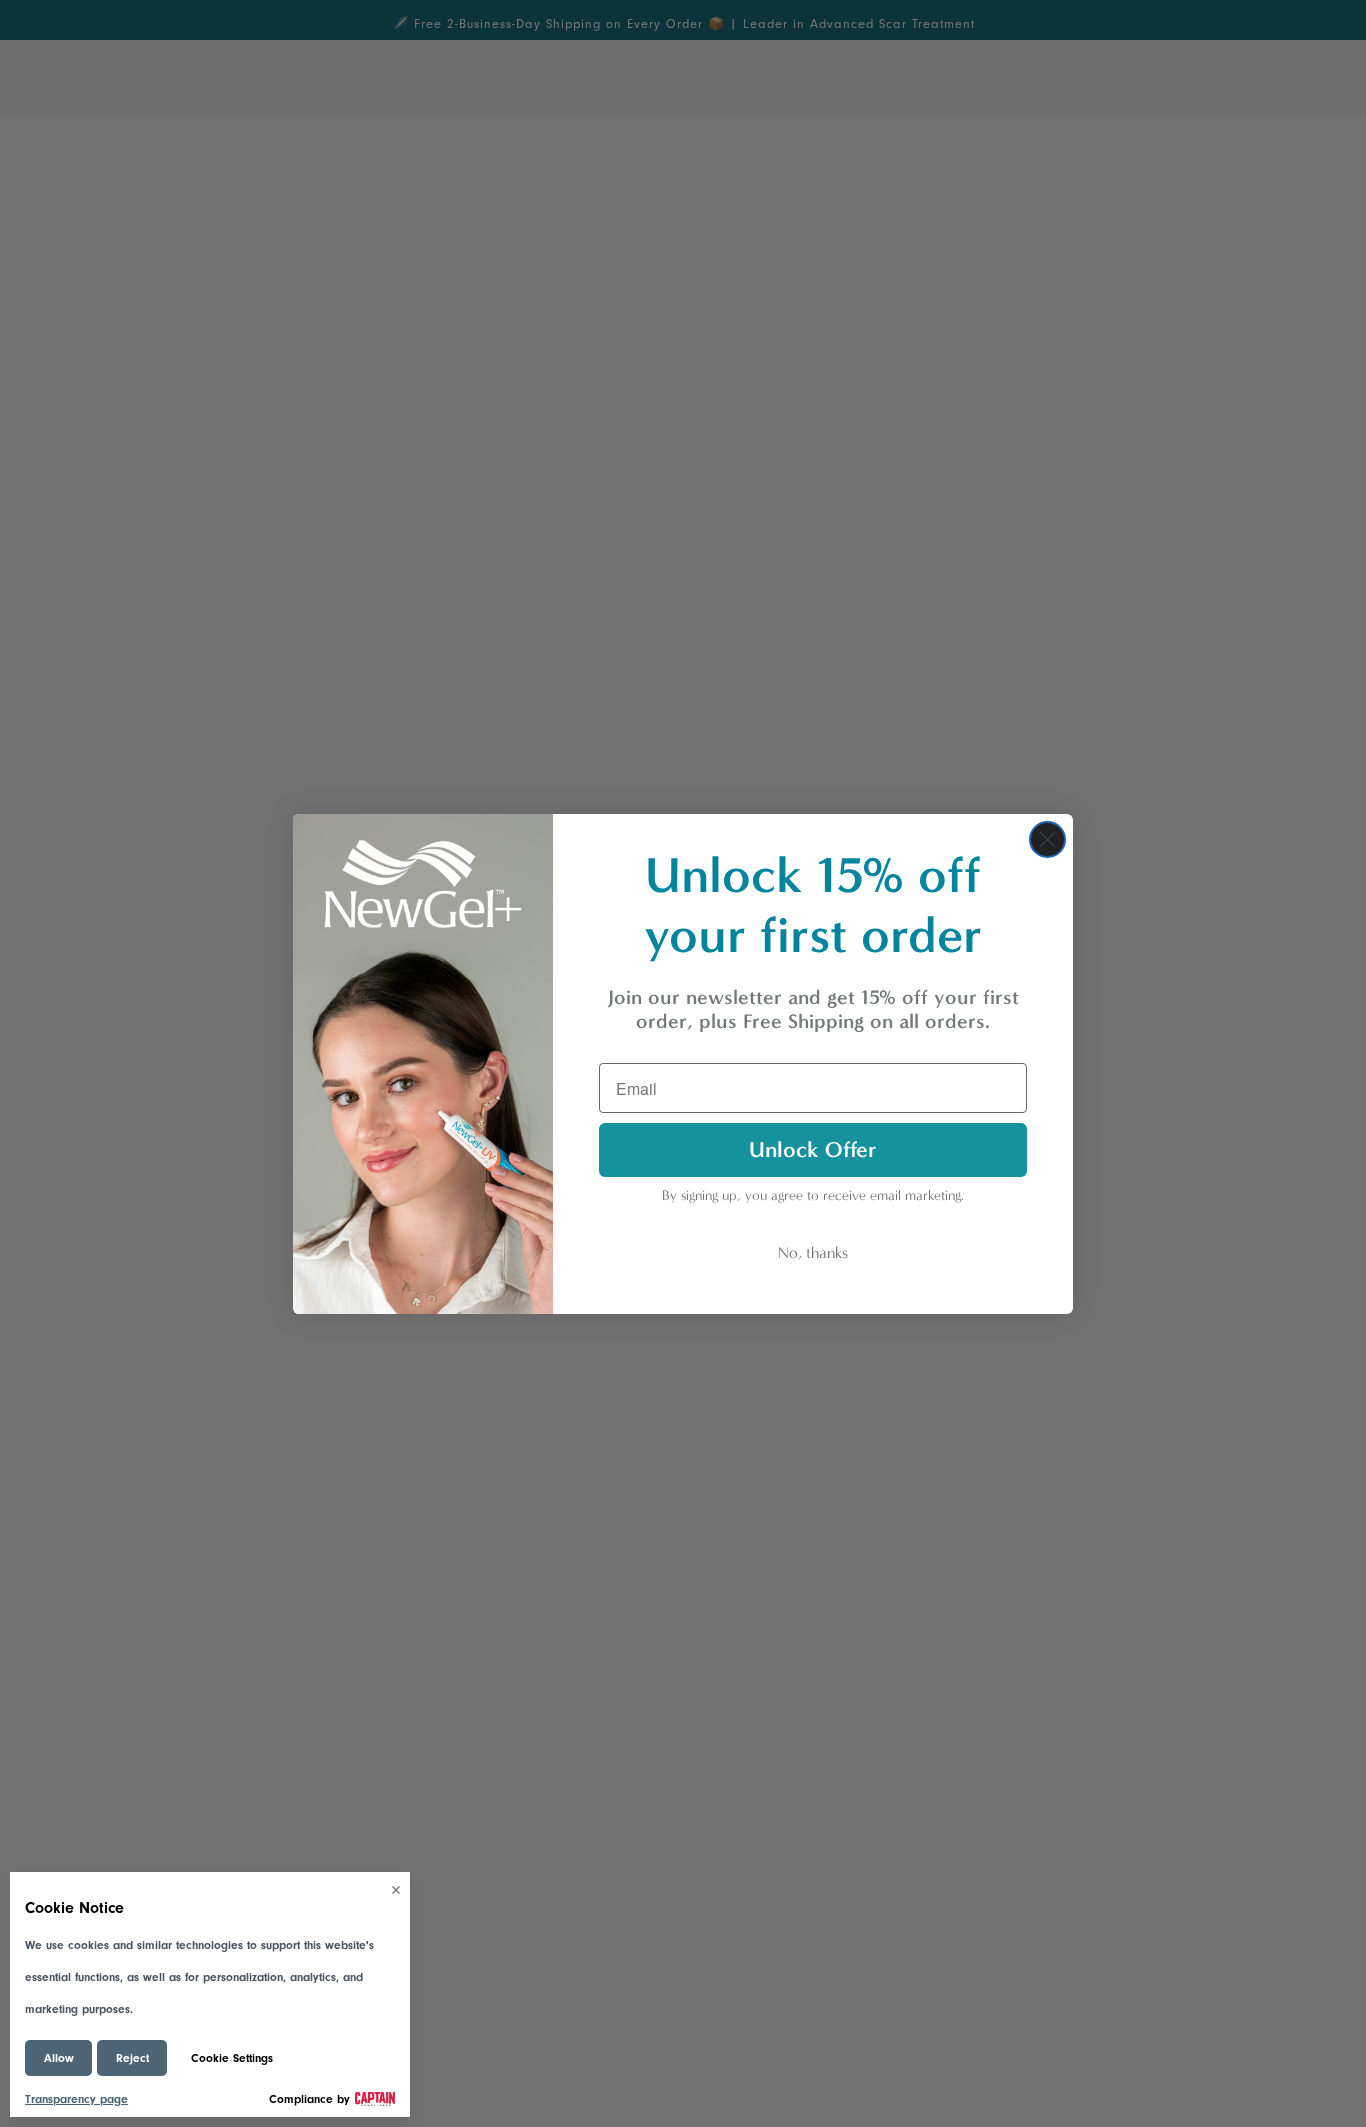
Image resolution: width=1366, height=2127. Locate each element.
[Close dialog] (1047, 839)
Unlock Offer (813, 1149)
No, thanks (813, 1252)
